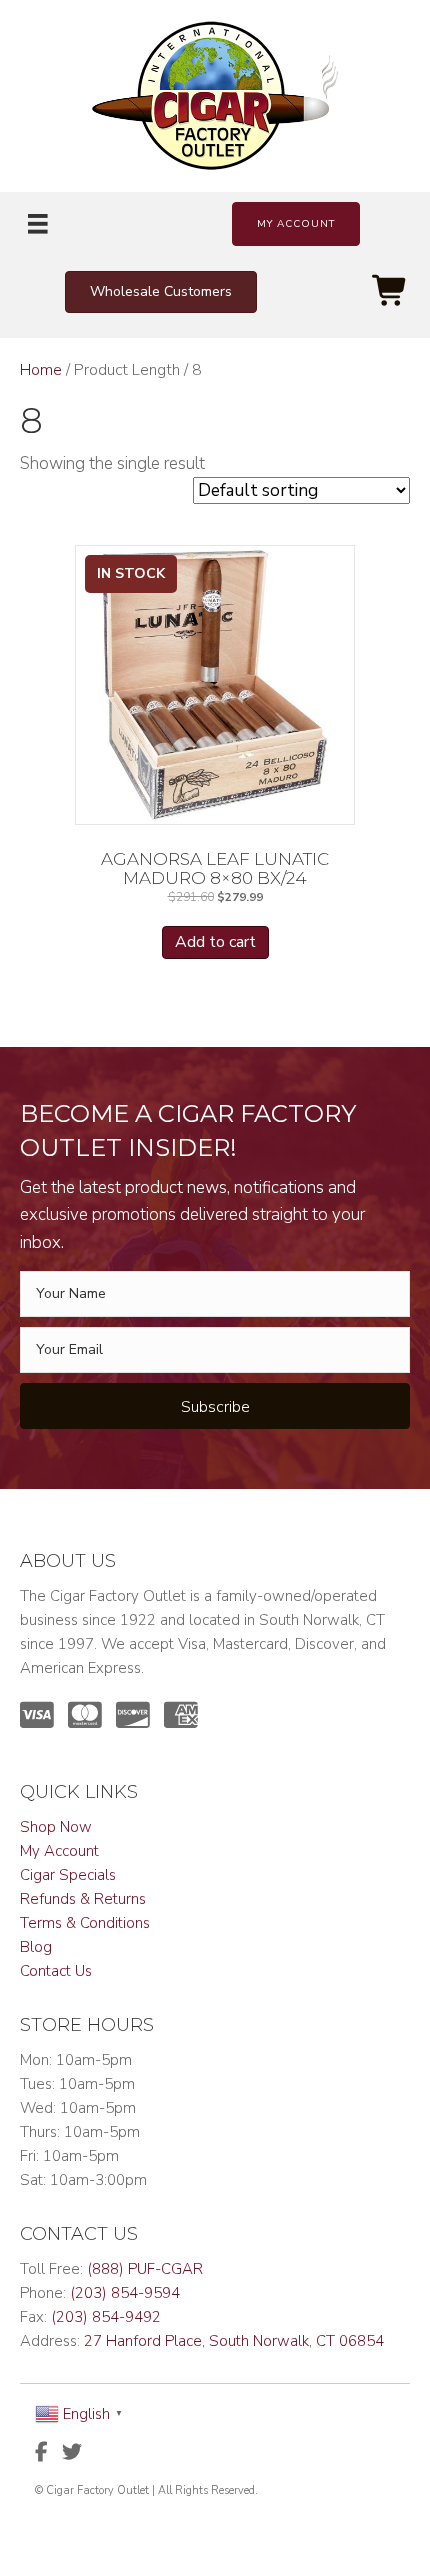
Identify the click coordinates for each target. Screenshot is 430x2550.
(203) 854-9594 (125, 2293)
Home (41, 370)
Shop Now (56, 1827)
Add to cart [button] (215, 942)
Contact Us (56, 1971)
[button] (296, 224)
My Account (59, 1851)
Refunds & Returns (83, 1899)
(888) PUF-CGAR (145, 2269)
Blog (36, 1947)
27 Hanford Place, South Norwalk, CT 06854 (234, 2341)
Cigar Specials (68, 1875)
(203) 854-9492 (106, 2317)
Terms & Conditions (85, 1923)
